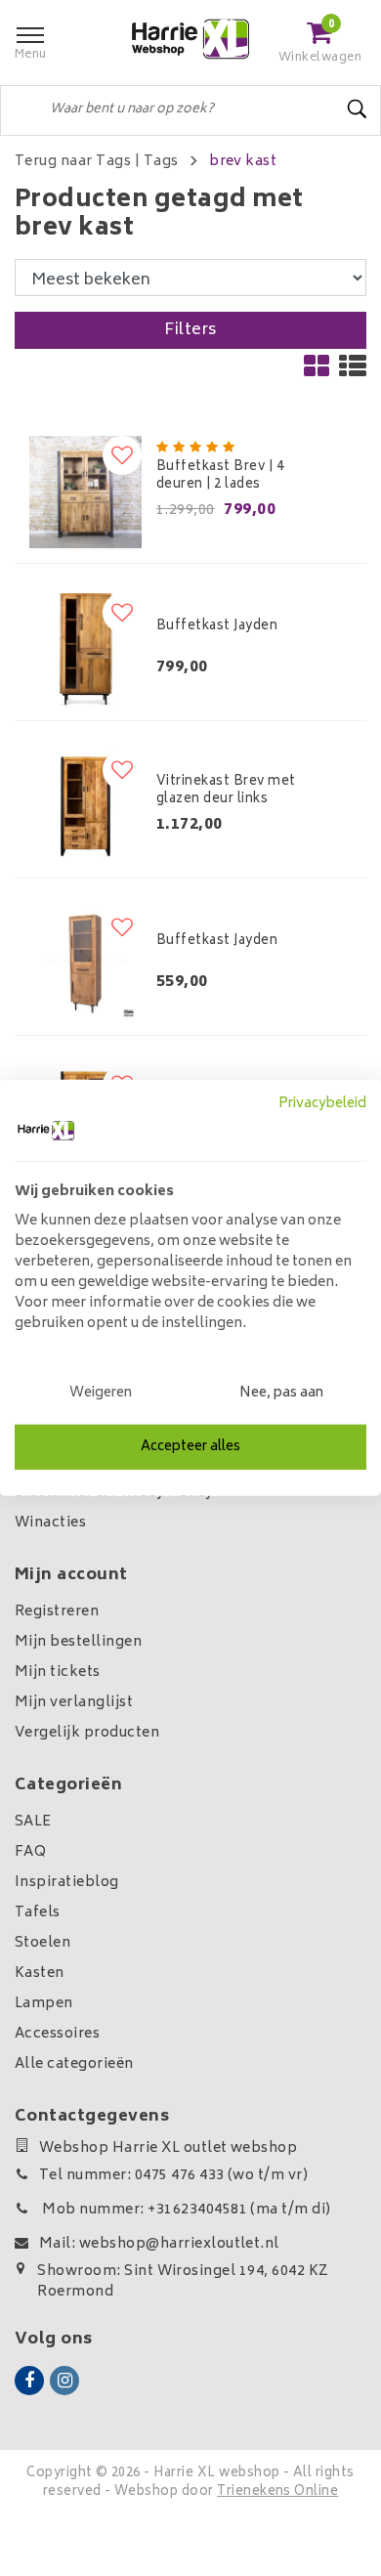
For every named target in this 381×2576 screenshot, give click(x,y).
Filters (190, 330)
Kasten (40, 1974)
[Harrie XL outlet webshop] (190, 40)
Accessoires (57, 2034)
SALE (33, 1822)
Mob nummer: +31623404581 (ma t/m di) (185, 2210)
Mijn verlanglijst (74, 1703)
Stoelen (42, 1943)
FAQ (30, 1852)
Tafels (38, 1913)
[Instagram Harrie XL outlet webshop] (64, 2381)
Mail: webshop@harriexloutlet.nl (159, 2244)
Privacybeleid (322, 1104)
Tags (161, 162)
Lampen (44, 2004)
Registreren (57, 1612)
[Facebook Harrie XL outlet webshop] (29, 2381)
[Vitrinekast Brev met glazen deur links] (85, 807)
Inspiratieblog (67, 1883)
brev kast (243, 162)
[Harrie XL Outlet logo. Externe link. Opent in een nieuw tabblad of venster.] (46, 1131)
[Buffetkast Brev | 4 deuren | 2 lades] (85, 492)
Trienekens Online (277, 2492)
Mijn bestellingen (78, 1642)
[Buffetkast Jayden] (85, 649)
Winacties (50, 1523)
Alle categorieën (74, 2064)
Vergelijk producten (87, 1733)
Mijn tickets (58, 1673)
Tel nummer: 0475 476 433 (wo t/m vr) (173, 2176)
